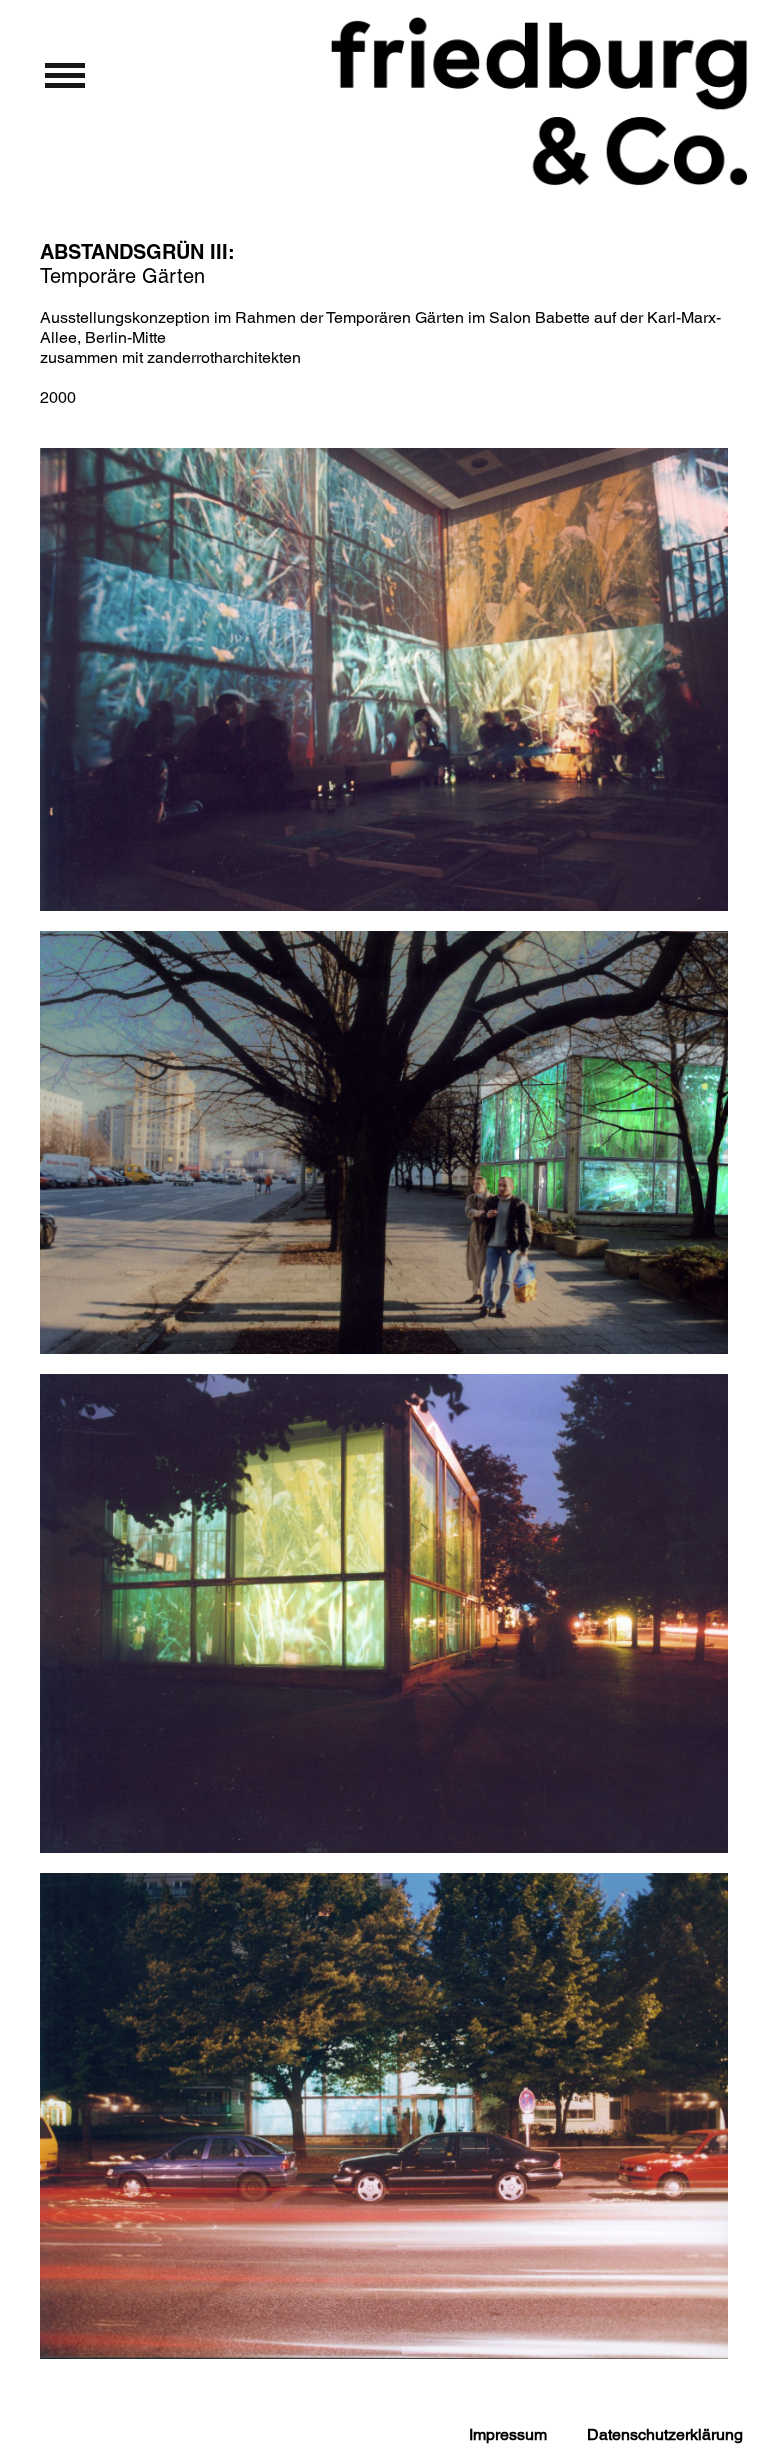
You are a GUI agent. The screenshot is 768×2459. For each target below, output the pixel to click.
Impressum (508, 2434)
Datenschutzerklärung (665, 2434)
